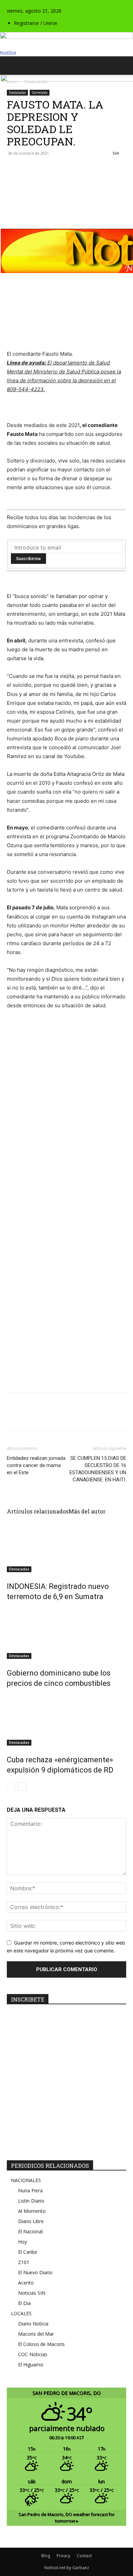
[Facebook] (9, 4)
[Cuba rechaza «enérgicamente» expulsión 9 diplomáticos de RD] (66, 1720)
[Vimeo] (25, 4)
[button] (12, 66)
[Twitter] (20, 4)
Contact (84, 2556)
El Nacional (30, 2231)
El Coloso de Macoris (41, 2344)
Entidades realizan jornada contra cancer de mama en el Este (36, 1465)
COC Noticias (33, 2354)
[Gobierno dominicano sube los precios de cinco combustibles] (66, 1633)
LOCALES (21, 2313)
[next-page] (22, 1786)
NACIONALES (26, 2180)
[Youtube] (29, 4)
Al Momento (32, 2211)
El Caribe (28, 2252)
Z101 (24, 2262)
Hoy (23, 2242)
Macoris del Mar (36, 2334)
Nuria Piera (30, 2190)
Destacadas (19, 1569)
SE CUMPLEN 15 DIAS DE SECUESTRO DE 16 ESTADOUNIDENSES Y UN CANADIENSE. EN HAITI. (98, 1469)
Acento (26, 2283)
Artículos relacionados (38, 1511)
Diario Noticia (33, 2324)
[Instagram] (14, 4)
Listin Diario (31, 2201)
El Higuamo (31, 2365)
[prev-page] (11, 1786)
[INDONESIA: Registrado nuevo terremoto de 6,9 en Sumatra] (66, 1547)
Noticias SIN (32, 2293)
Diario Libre (31, 2221)
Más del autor (87, 1511)
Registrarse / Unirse (36, 23)
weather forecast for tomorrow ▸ (66, 2518)
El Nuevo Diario (35, 2272)
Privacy (63, 2556)
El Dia (24, 2303)
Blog (46, 2556)
